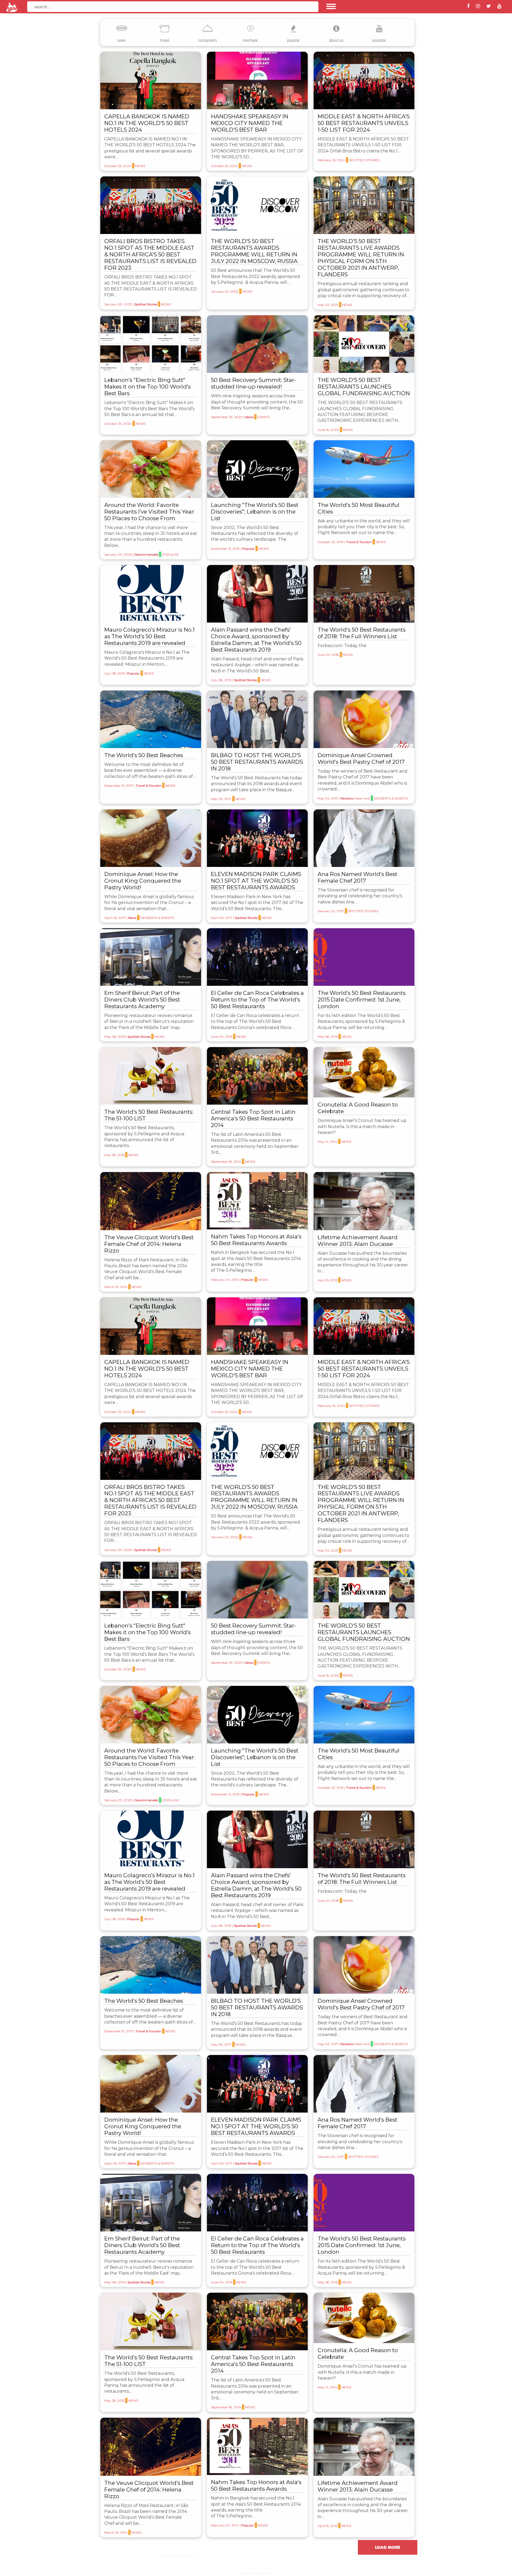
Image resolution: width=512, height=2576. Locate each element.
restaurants (208, 40)
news (122, 40)
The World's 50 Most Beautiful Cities (359, 508)
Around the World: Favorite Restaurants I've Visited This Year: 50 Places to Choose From (149, 512)
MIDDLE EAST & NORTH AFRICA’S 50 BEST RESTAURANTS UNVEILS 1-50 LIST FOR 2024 (364, 123)
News (140, 166)
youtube (379, 40)
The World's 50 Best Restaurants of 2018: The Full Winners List (362, 633)
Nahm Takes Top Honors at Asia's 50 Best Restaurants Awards (256, 1240)
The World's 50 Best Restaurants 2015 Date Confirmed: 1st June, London (362, 1000)
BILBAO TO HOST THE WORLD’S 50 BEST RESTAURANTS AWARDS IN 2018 (257, 762)
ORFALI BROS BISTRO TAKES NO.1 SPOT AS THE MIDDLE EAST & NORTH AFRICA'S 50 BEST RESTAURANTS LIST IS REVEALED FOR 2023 (150, 254)
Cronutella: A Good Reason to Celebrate (358, 1108)
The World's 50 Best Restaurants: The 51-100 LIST (149, 1115)
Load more (388, 2547)
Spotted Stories (364, 160)
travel (165, 40)
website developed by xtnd (179, 2555)
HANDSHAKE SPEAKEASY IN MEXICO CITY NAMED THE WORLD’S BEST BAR (250, 123)
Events (264, 417)
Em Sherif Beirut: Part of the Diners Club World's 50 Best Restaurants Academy (142, 1000)
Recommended (146, 554)
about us (336, 40)
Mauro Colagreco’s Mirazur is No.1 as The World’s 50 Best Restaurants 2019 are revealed (149, 636)
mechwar (250, 40)
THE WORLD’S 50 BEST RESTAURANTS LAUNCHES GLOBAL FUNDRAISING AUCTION (364, 387)
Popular (171, 554)
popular (293, 40)
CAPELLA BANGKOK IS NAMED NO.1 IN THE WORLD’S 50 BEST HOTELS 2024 (147, 123)
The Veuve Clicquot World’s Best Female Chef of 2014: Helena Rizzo (149, 1244)
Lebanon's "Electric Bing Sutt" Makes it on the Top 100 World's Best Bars (147, 387)
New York (363, 798)
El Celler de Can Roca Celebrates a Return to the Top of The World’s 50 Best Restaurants (257, 1000)
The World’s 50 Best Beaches (144, 755)
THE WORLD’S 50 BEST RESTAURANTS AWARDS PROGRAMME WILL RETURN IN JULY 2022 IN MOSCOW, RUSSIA (254, 251)
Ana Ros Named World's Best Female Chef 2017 (357, 877)
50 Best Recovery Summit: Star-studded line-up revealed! (253, 383)
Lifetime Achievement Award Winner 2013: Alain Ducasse (358, 1241)
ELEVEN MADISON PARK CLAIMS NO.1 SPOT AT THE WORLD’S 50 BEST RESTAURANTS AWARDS (256, 881)
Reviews (347, 798)
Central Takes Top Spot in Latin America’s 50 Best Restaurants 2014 (253, 1118)
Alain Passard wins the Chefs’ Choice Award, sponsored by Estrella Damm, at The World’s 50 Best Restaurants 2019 (256, 640)
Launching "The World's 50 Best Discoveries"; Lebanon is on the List (255, 512)
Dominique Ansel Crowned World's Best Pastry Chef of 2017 (361, 758)
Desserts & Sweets (391, 798)
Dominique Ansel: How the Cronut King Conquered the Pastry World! (143, 881)
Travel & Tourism (359, 542)
